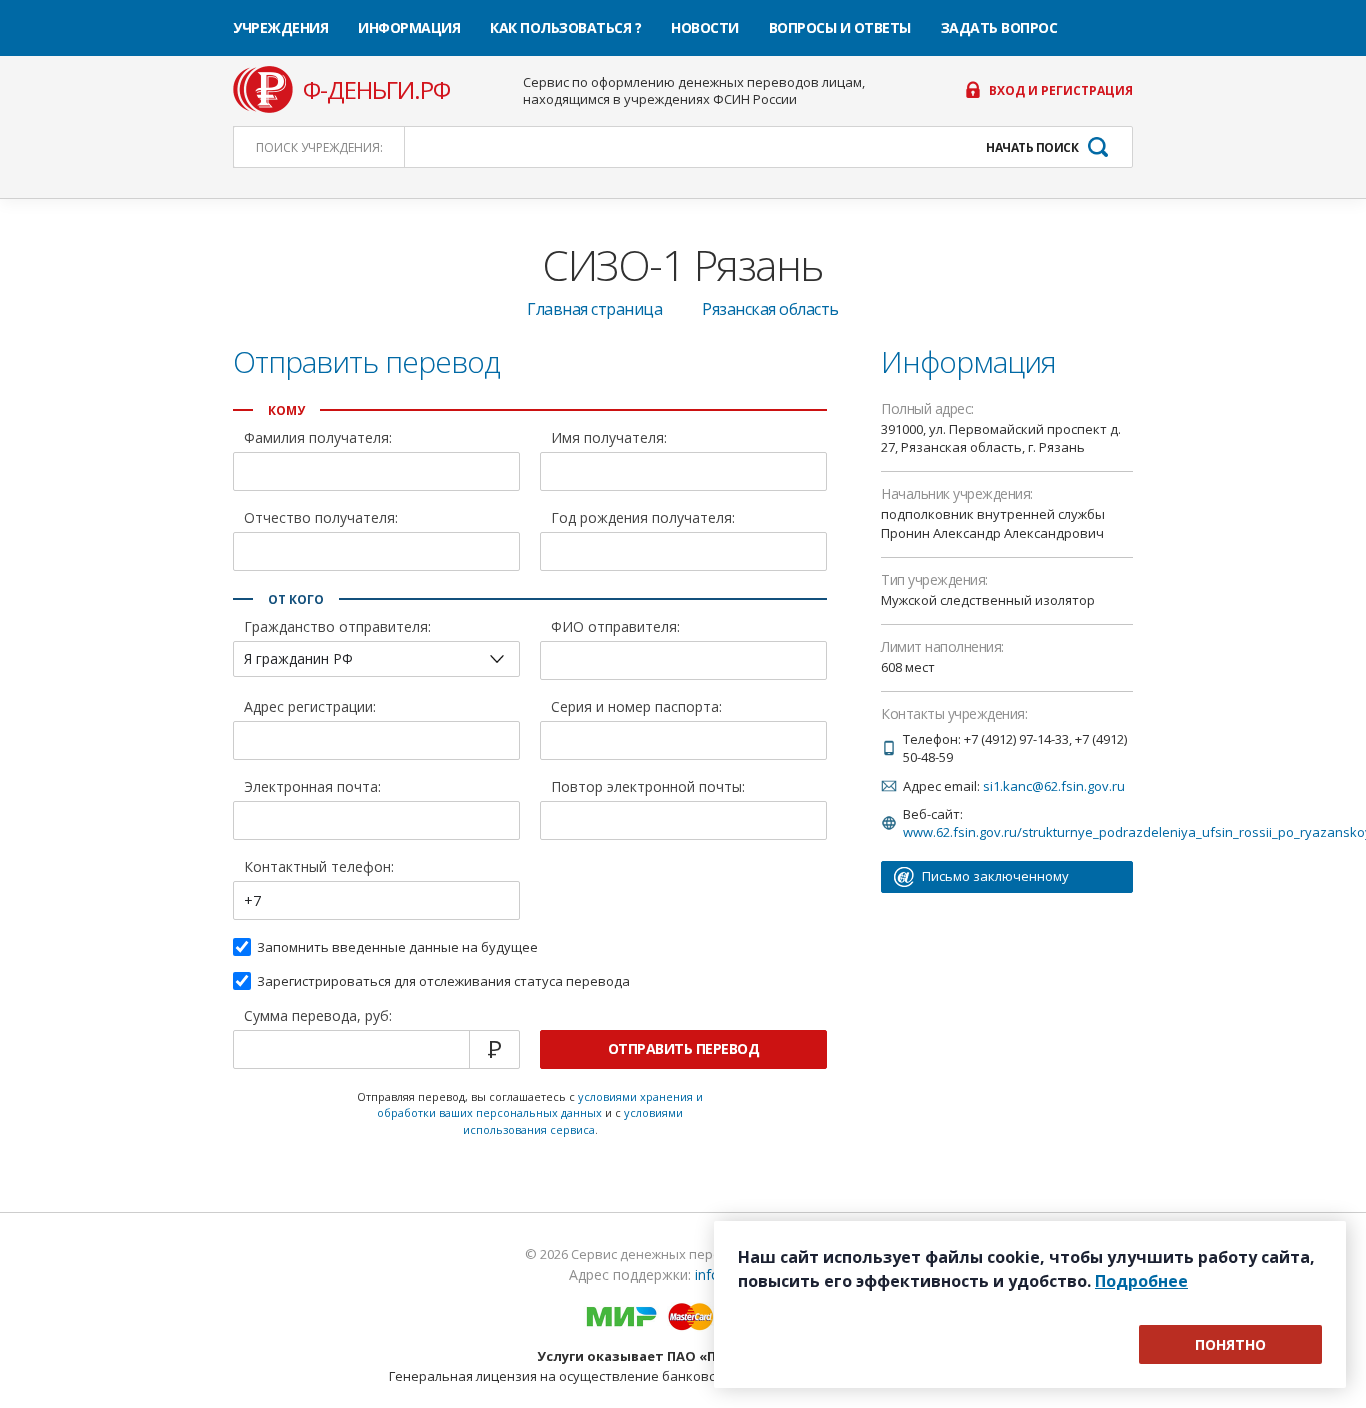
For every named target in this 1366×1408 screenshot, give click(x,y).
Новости (705, 27)
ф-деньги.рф (376, 90)
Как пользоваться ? (565, 27)
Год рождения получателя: (643, 519)
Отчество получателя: (321, 519)
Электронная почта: (312, 788)
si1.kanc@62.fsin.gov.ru (1054, 786)
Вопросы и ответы (840, 27)
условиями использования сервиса (573, 1121)
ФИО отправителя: (615, 628)
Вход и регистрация (1061, 91)
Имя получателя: (609, 439)
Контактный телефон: (319, 868)
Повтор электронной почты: (648, 788)
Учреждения (280, 27)
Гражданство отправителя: (337, 628)
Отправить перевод (684, 1048)
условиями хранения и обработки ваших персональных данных (540, 1105)
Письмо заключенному (995, 876)
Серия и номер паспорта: (636, 708)
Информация (409, 27)
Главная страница (594, 309)
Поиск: (319, 147)
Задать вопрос (999, 27)
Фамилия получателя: (318, 439)
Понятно (1230, 1344)
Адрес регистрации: (310, 708)
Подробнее (1141, 1281)
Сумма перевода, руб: (318, 1017)
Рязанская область (770, 309)
